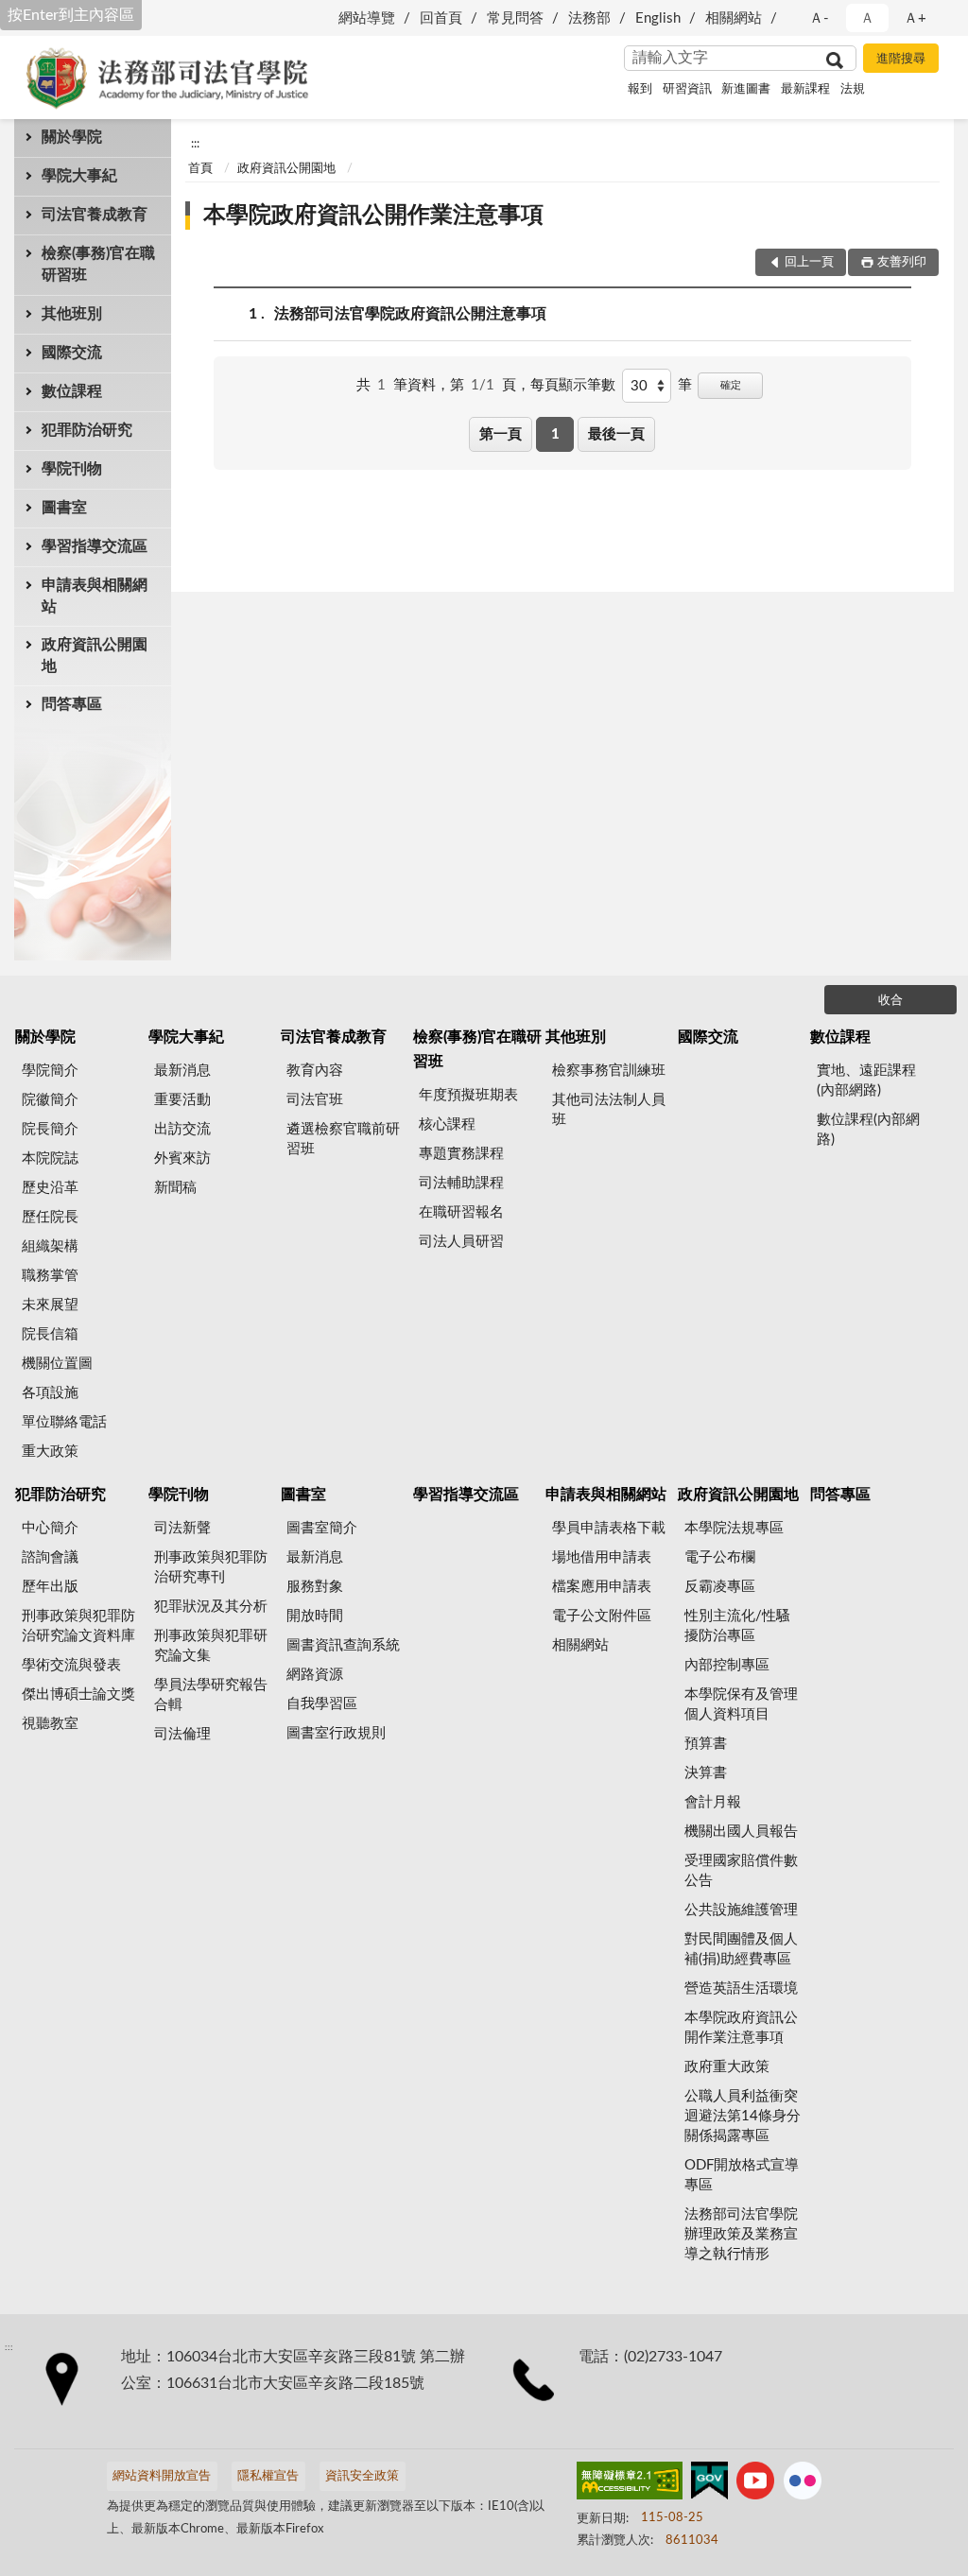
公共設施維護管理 (741, 1910)
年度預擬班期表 (468, 1095)
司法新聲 (182, 1528)
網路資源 (315, 1675)
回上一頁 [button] (809, 262)
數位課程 (72, 391)
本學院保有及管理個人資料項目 (741, 1704)
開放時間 (315, 1616)
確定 (731, 385)
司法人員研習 (461, 1242)
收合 (890, 1001)
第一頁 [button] (501, 434)
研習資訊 (687, 89)
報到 (640, 89)
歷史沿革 (50, 1188)
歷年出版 (50, 1587)
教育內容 (315, 1071)
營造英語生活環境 (741, 1988)
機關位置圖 (57, 1364)
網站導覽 (367, 18)
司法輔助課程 (461, 1183)
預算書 (706, 1744)
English (658, 18)
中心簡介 (50, 1528)
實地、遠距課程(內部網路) (866, 1081)
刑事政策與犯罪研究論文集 (211, 1646)
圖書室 (64, 508)
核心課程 (447, 1124)
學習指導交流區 (95, 546)
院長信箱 (50, 1334)
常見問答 (515, 18)
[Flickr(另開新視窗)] (803, 2484)
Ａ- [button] (819, 18)
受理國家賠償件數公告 (741, 1871)
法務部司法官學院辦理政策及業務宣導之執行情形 (741, 2234)
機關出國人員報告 (741, 1832)
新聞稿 (175, 1188)
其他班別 (72, 314)
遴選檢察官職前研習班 (343, 1139)
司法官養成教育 (95, 215)
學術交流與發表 (71, 1665)
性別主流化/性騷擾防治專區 (737, 1626)
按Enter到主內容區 (71, 15)
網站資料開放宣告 (162, 2476)
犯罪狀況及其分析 (211, 1607)
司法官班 (315, 1100)
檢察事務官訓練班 (609, 1071)
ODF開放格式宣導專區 (742, 2175)
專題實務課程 (461, 1154)
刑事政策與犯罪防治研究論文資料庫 (78, 1626)
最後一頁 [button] (616, 434)
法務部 (589, 18)
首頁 (200, 169)
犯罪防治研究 (87, 430)
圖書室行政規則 (336, 1733)
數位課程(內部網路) (868, 1130)
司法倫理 (182, 1734)
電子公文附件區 (602, 1616)
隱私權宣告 (268, 2476)
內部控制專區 (727, 1665)
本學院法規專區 (734, 1528)
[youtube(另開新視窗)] (755, 2484)
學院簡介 (50, 1071)
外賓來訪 (182, 1158)
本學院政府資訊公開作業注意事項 (373, 216)
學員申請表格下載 (609, 1528)
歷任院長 (50, 1217)
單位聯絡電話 (64, 1422)
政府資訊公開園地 (95, 656)
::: (195, 144)
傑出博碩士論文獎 (78, 1694)
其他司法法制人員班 (609, 1110)
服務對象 (315, 1587)
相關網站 (734, 18)
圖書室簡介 (322, 1528)
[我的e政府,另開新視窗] (709, 2484)
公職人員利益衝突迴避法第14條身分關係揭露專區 (743, 2116)
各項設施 (50, 1393)
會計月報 (713, 1802)
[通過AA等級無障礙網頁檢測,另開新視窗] (630, 2484)
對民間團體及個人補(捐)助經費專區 (741, 1949)
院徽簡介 (50, 1100)
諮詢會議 (50, 1557)
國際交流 (72, 353)
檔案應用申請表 (602, 1587)
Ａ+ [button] (915, 18)
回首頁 (441, 18)
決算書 (706, 1773)
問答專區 (72, 704)
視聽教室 (50, 1724)
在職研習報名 (461, 1212)
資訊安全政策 (362, 2476)
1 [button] (555, 434)
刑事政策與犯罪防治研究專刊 (211, 1567)
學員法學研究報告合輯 (211, 1695)
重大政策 (50, 1452)
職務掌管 (50, 1276)
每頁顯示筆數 (573, 385)
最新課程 (805, 89)
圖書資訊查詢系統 (343, 1645)
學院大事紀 (79, 176)
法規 (853, 89)
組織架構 (50, 1246)
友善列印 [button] (902, 262)
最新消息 (182, 1071)
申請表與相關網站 (95, 596)
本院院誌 (50, 1158)
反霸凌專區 (720, 1587)
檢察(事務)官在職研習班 (98, 264)
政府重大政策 (727, 2067)
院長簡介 (50, 1129)
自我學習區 (322, 1704)
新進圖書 (746, 89)
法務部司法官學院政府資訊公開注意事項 (410, 314)
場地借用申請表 (602, 1557)
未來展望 (50, 1305)
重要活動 (182, 1100)
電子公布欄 (720, 1557)
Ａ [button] (867, 18)
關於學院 (72, 137)
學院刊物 (72, 469)
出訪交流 (182, 1129)
